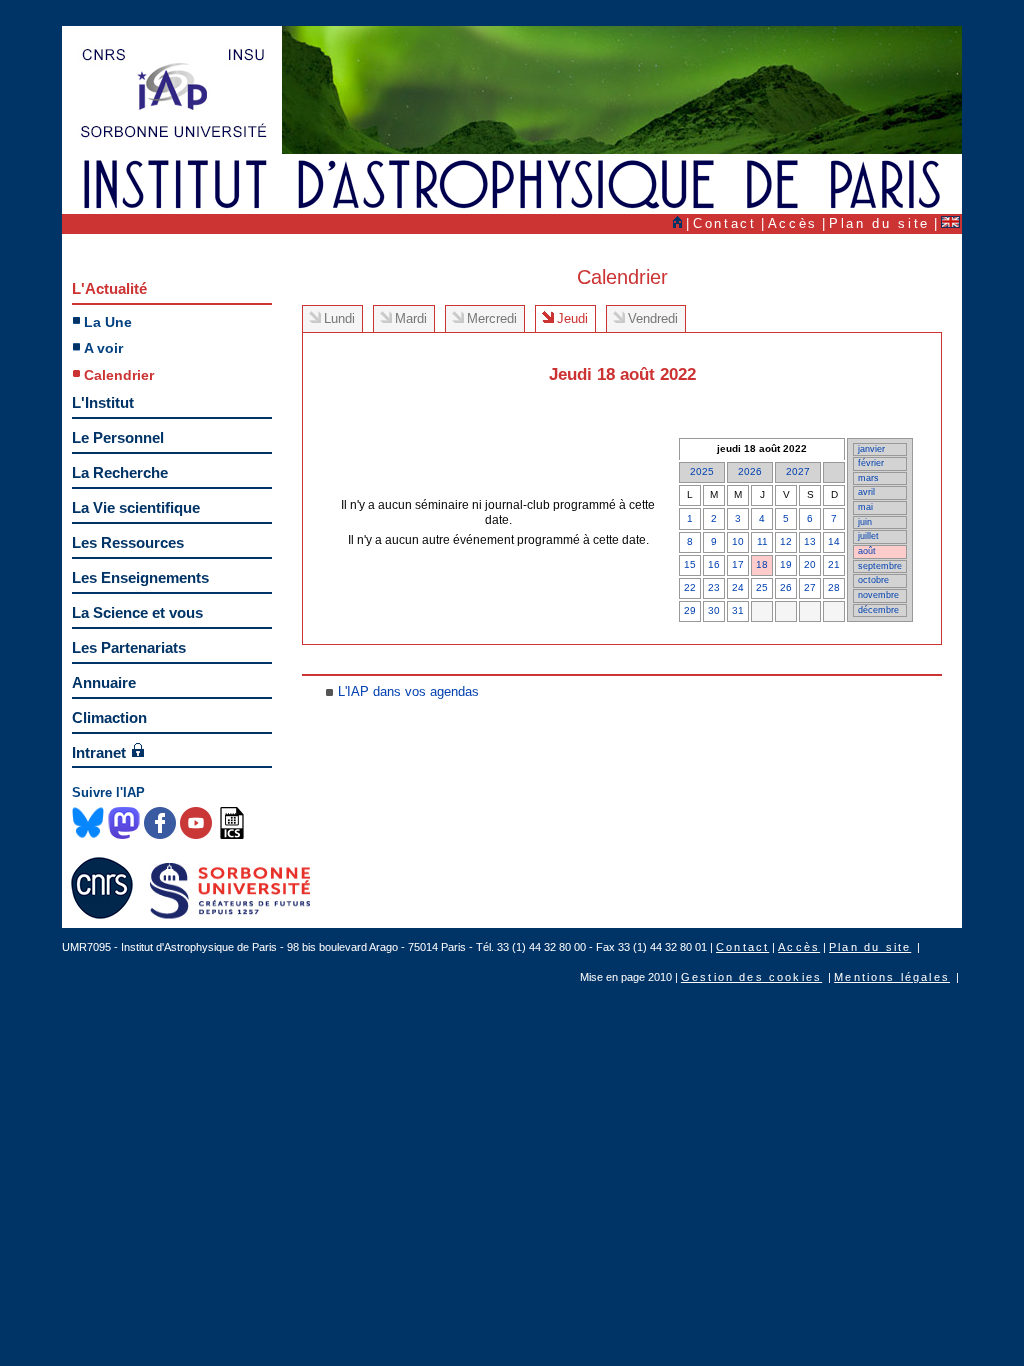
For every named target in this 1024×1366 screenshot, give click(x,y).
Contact (725, 223)
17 (738, 564)
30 (714, 610)
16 (714, 564)
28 (834, 587)
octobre (873, 580)
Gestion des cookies (751, 977)
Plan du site (879, 223)
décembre (878, 610)
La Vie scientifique (136, 507)
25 (762, 587)
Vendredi (653, 318)
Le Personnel (118, 437)
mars (868, 478)
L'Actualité (109, 288)
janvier (871, 449)
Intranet (99, 752)
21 (834, 564)
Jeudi (572, 318)
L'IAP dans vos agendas (408, 691)
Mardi (411, 318)
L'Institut (103, 402)
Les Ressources (128, 542)
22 (690, 587)
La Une (108, 322)
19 (786, 564)
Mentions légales (892, 977)
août (867, 551)
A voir (103, 348)
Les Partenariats (129, 647)
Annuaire (104, 682)
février (871, 463)
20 (810, 564)
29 (690, 610)
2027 (798, 471)
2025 (702, 471)
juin (865, 522)
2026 (750, 471)
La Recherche (120, 472)
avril (866, 492)
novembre (878, 595)
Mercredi (492, 318)
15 (690, 564)
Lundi (339, 318)
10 (738, 541)
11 (762, 541)
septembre (880, 566)
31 (738, 610)
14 (834, 541)
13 (810, 541)
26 (786, 587)
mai (865, 507)
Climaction (109, 717)
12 (786, 541)
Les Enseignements (140, 577)
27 (810, 587)
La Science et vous (137, 612)
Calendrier (119, 375)
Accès (793, 223)
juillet (868, 536)
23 (714, 587)
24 (738, 587)
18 (762, 564)
